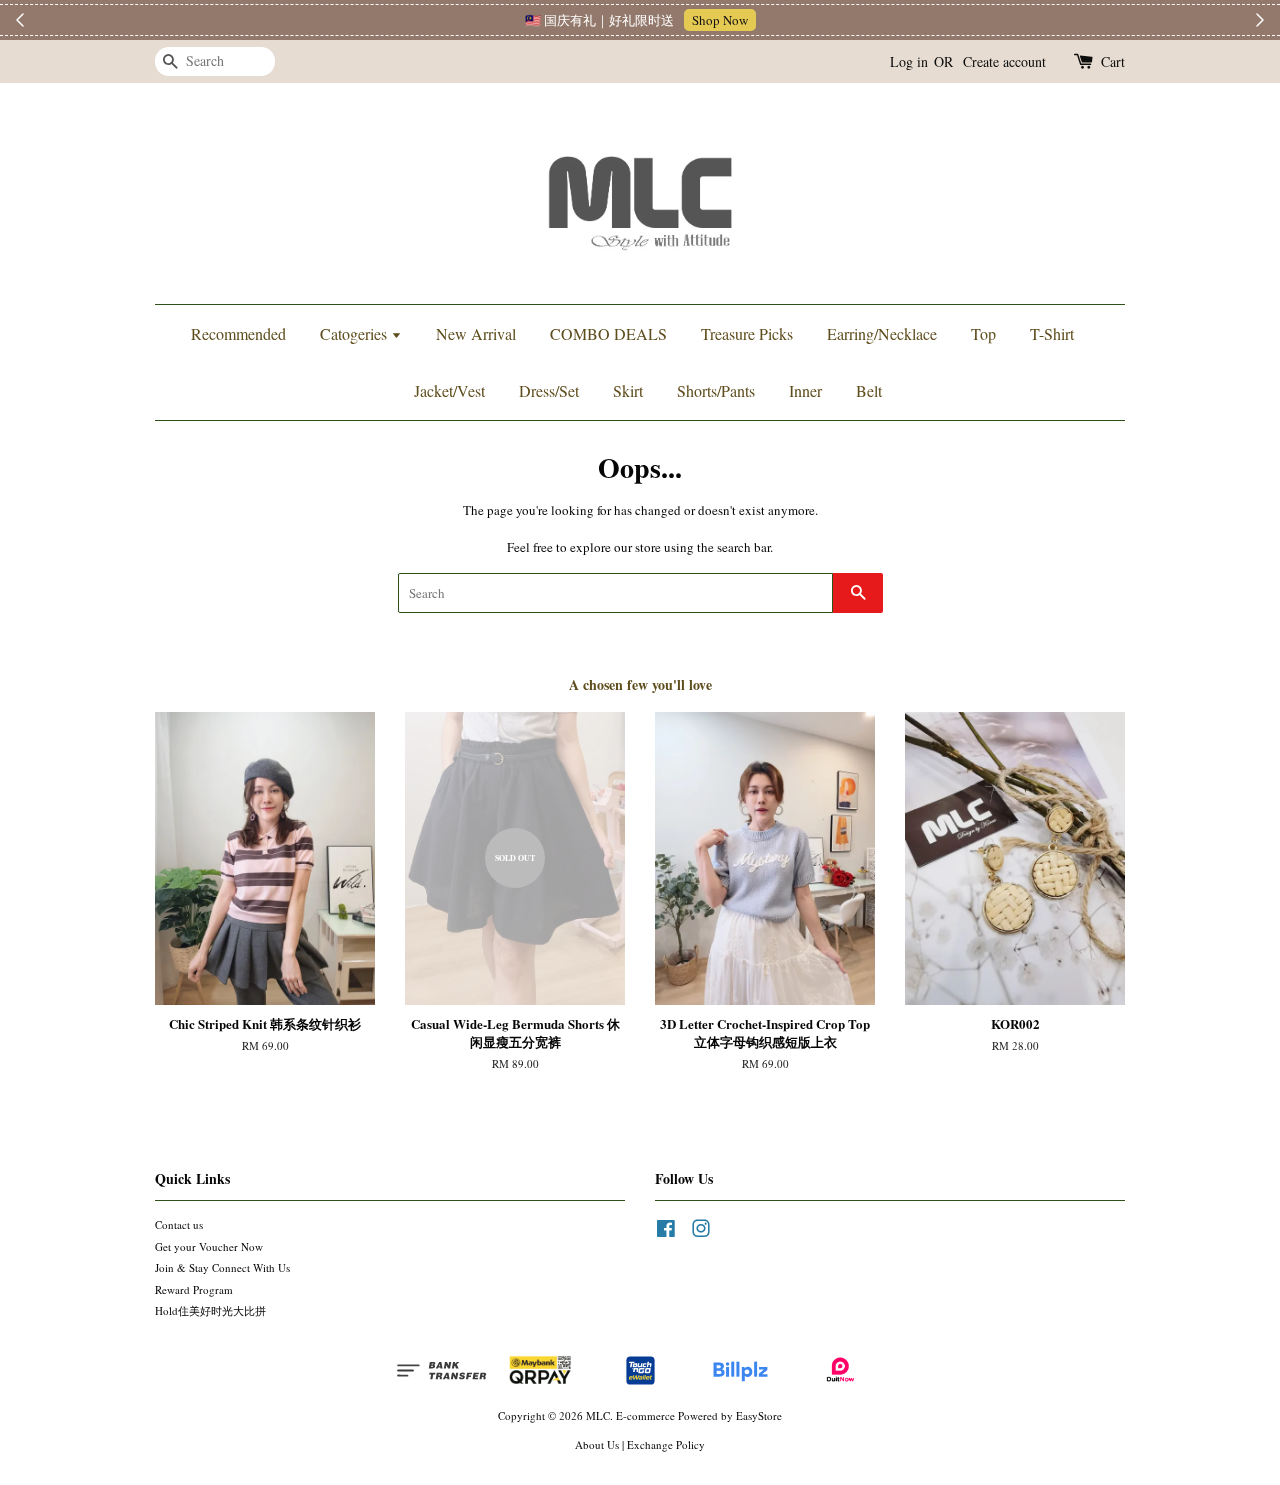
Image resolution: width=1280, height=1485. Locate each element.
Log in (909, 61)
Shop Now (720, 20)
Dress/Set (549, 390)
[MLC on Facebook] (666, 1232)
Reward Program (194, 1289)
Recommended (238, 333)
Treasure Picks (747, 333)
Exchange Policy (666, 1444)
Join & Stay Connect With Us (222, 1267)
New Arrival (476, 333)
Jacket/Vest (449, 390)
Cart (1113, 61)
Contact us (179, 1224)
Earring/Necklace (882, 333)
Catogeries (355, 333)
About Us (597, 1444)
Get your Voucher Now (209, 1246)
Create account (1004, 61)
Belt (869, 390)
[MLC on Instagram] (701, 1232)
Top (983, 333)
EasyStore (759, 1415)
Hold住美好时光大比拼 (210, 1310)
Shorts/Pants (716, 390)
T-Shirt (1052, 333)
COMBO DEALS (608, 333)
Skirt (628, 390)
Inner (805, 390)
